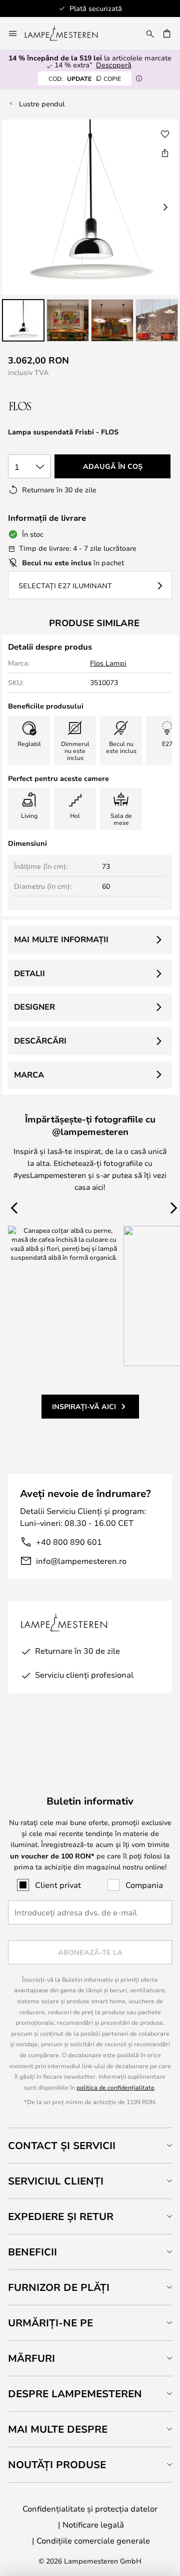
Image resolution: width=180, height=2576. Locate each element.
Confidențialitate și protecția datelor (90, 2508)
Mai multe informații (61, 939)
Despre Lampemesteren (75, 2393)
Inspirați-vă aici (84, 1406)
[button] (23, 320)
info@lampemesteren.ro (81, 1561)
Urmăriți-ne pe (50, 2323)
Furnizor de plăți (59, 2287)
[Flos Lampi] (61, 406)
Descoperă (114, 65)
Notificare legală (93, 2524)
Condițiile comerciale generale (93, 2540)
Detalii (29, 973)
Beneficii (32, 2252)
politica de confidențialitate (115, 2087)
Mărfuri (31, 2358)
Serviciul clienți (56, 2181)
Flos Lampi (108, 663)
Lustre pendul (42, 104)
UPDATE (85, 78)
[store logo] (67, 33)
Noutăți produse (57, 2464)
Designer (34, 1007)
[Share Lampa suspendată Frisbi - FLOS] (165, 153)
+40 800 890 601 (69, 1542)
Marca (29, 1075)
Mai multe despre (58, 2429)
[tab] (90, 2145)
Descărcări (40, 1041)
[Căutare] (150, 33)
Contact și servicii (62, 2145)
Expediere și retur (61, 2216)
